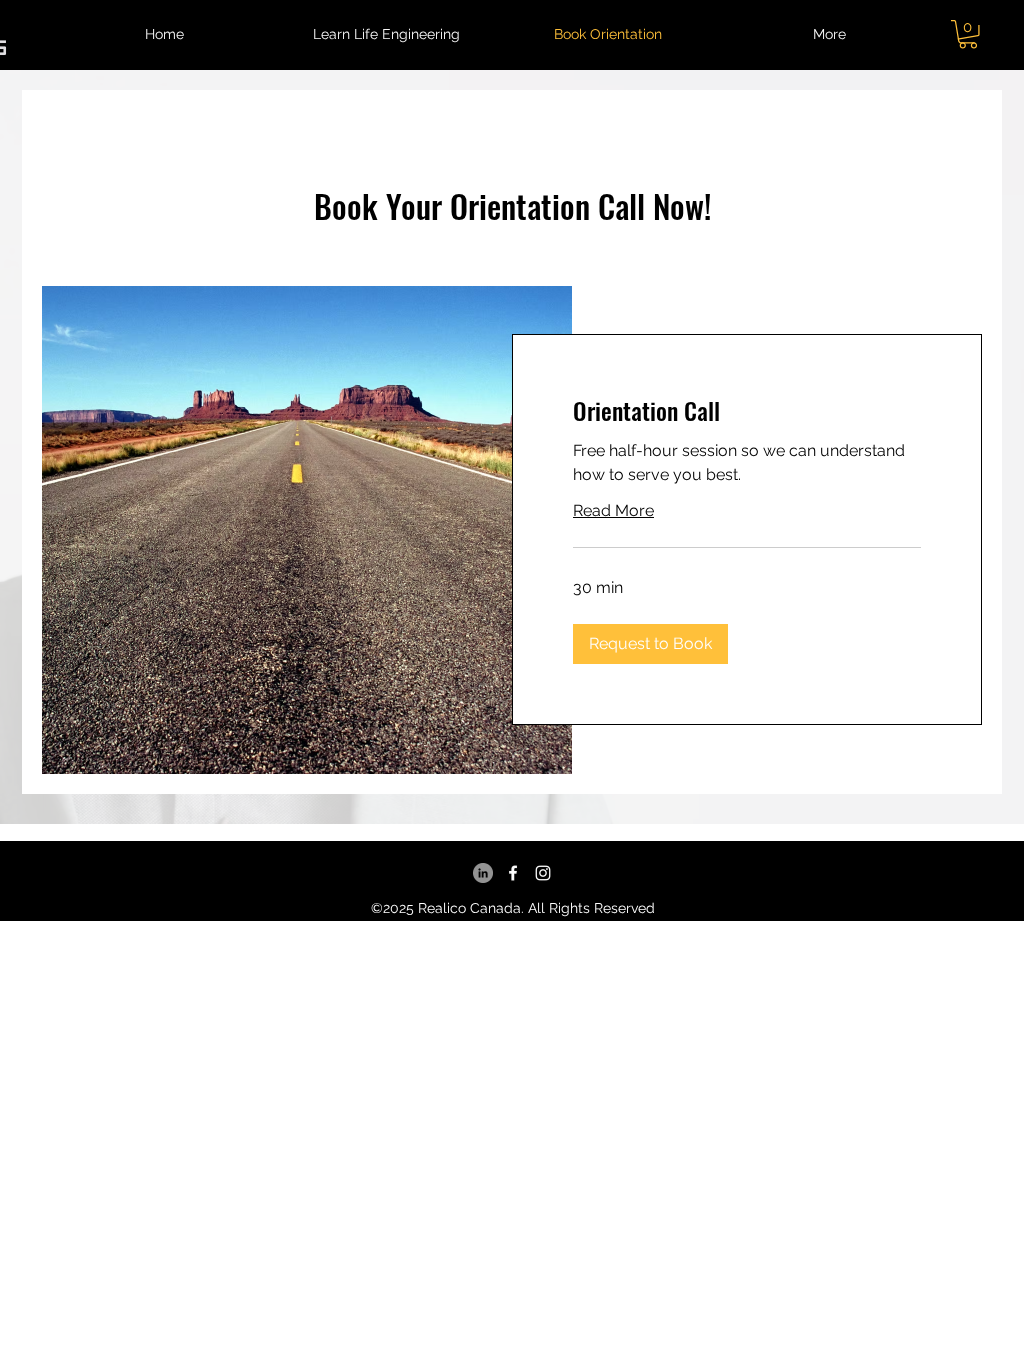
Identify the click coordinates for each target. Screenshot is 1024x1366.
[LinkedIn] (483, 873)
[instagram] (543, 873)
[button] (829, 34)
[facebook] (513, 873)
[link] (747, 411)
